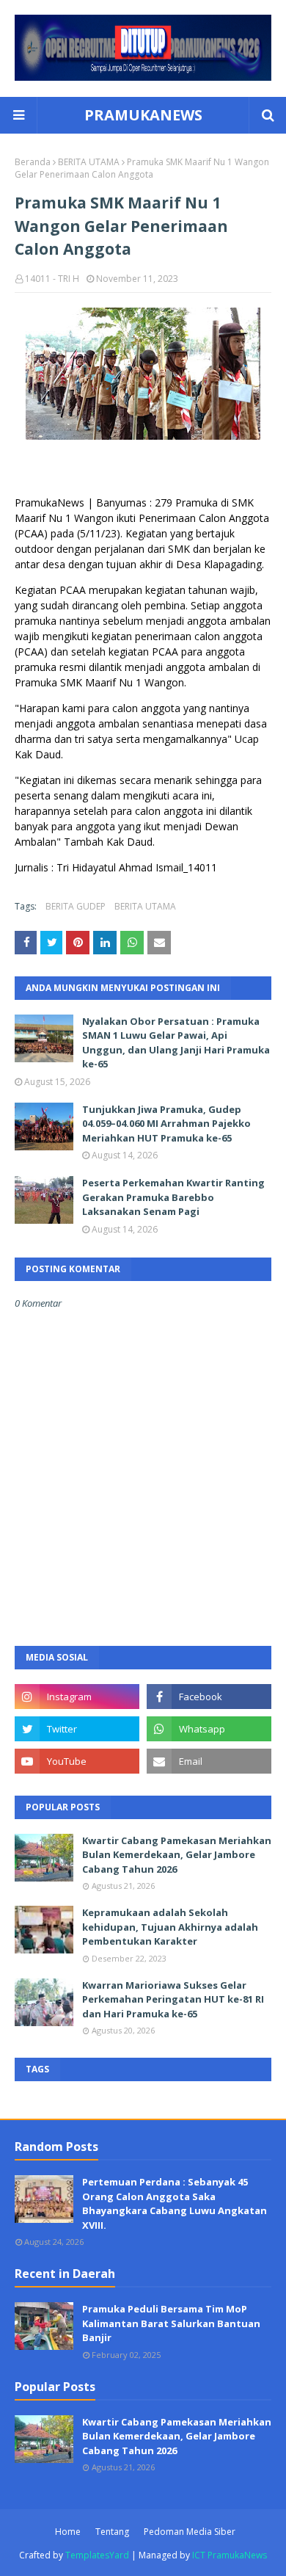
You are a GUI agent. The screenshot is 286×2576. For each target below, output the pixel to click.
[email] (209, 1761)
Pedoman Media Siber (190, 2532)
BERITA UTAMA (89, 162)
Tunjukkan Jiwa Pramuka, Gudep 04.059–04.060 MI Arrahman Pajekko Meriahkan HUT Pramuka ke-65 (166, 1124)
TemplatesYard (97, 2555)
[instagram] (77, 1697)
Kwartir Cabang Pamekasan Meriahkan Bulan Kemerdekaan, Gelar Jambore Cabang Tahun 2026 (177, 1855)
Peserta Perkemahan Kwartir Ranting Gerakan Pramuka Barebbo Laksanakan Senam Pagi (173, 1197)
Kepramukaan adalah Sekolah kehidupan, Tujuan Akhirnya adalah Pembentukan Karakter (170, 1927)
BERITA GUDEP (76, 906)
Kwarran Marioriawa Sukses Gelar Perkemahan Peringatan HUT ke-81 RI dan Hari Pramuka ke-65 (173, 1999)
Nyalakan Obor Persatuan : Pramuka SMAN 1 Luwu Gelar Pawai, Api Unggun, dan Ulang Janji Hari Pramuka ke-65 (176, 1043)
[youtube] (77, 1761)
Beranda (33, 162)
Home (68, 2532)
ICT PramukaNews (230, 2555)
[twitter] (77, 1729)
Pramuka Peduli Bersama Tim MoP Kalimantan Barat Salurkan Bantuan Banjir (171, 2323)
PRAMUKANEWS (143, 115)
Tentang (112, 2532)
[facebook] (209, 1697)
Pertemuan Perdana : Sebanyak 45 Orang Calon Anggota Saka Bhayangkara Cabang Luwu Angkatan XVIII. (175, 2203)
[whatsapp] (209, 1729)
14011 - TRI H (52, 279)
